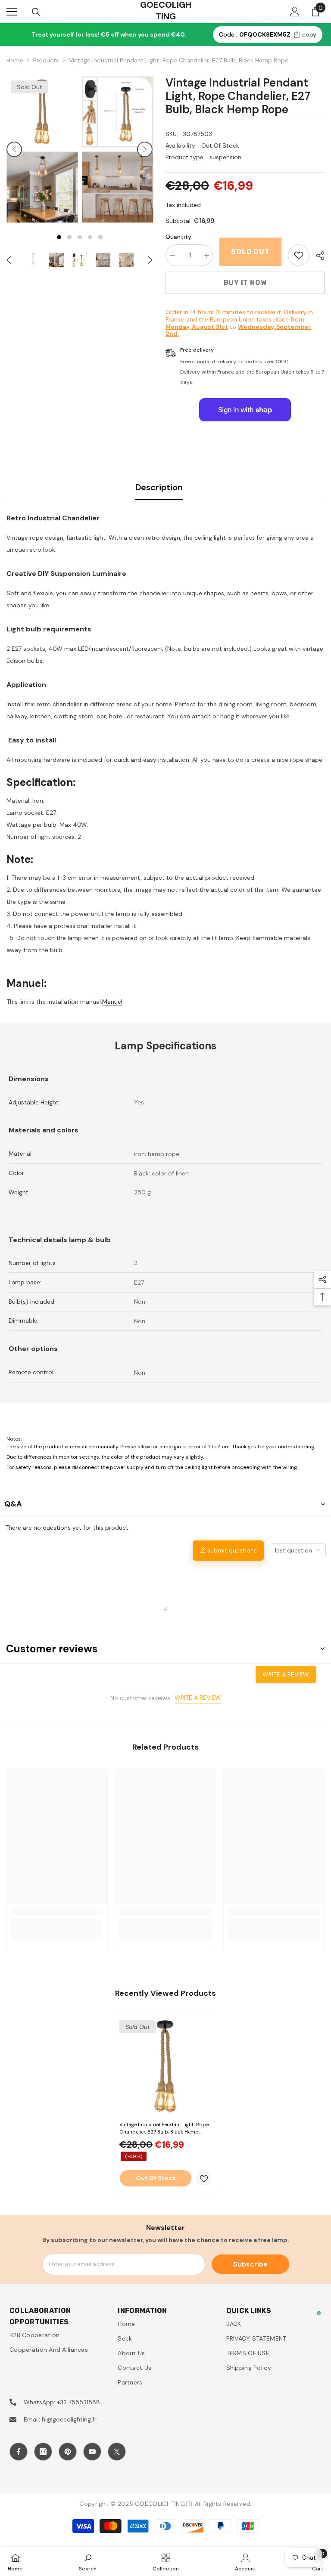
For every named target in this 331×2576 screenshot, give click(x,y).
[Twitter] (117, 2452)
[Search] (36, 12)
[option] (42, 149)
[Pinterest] (68, 2452)
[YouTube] (92, 2452)
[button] (14, 149)
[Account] (295, 12)
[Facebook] (19, 2452)
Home (15, 60)
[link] (299, 255)
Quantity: (179, 237)
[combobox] (298, 1550)
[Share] (317, 256)
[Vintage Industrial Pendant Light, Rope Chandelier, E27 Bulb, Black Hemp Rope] (165, 2066)
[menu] (12, 12)
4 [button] (90, 237)
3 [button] (80, 237)
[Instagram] (43, 2452)
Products (46, 60)
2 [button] (69, 237)
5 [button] (100, 237)
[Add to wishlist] (204, 2178)
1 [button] (59, 237)
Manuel (112, 1002)
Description (159, 487)
